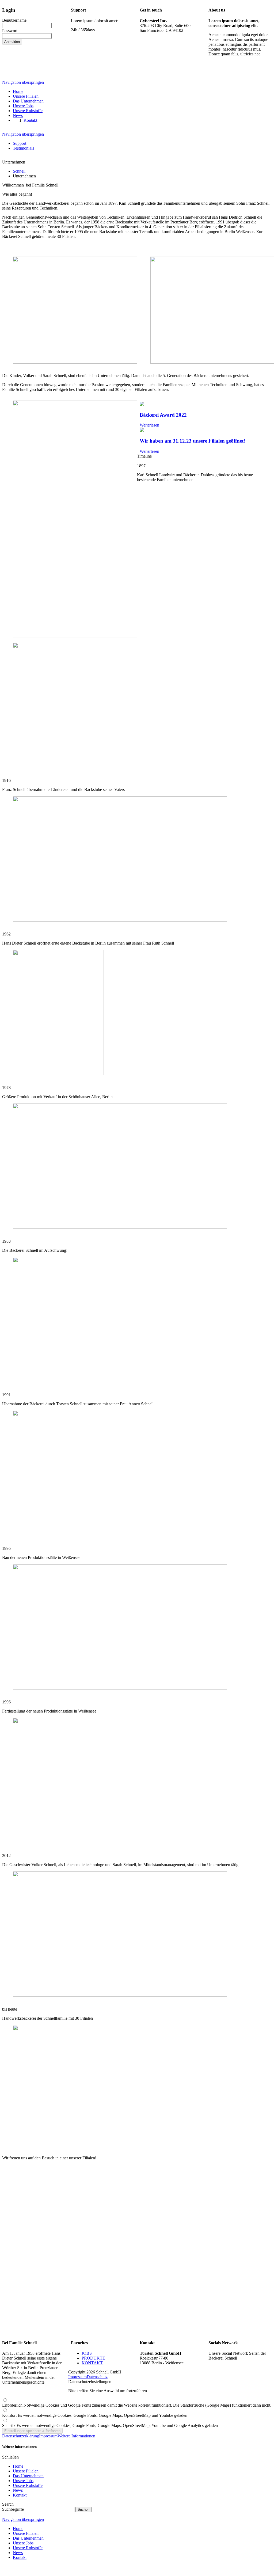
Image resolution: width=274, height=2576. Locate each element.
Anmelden (12, 42)
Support (20, 143)
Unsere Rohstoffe (28, 2485)
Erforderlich (137, 2405)
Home (18, 2466)
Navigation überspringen (23, 82)
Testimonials (23, 148)
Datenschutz (97, 2377)
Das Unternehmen (28, 2476)
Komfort (95, 2415)
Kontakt (20, 2495)
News (18, 2490)
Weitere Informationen (76, 2436)
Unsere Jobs (23, 2481)
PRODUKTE (93, 2358)
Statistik (110, 2425)
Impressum (77, 2377)
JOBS (87, 2353)
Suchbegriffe (13, 2509)
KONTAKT (92, 2363)
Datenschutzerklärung (21, 2436)
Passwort (10, 31)
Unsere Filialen (26, 2471)
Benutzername (14, 20)
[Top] (4, 2571)
